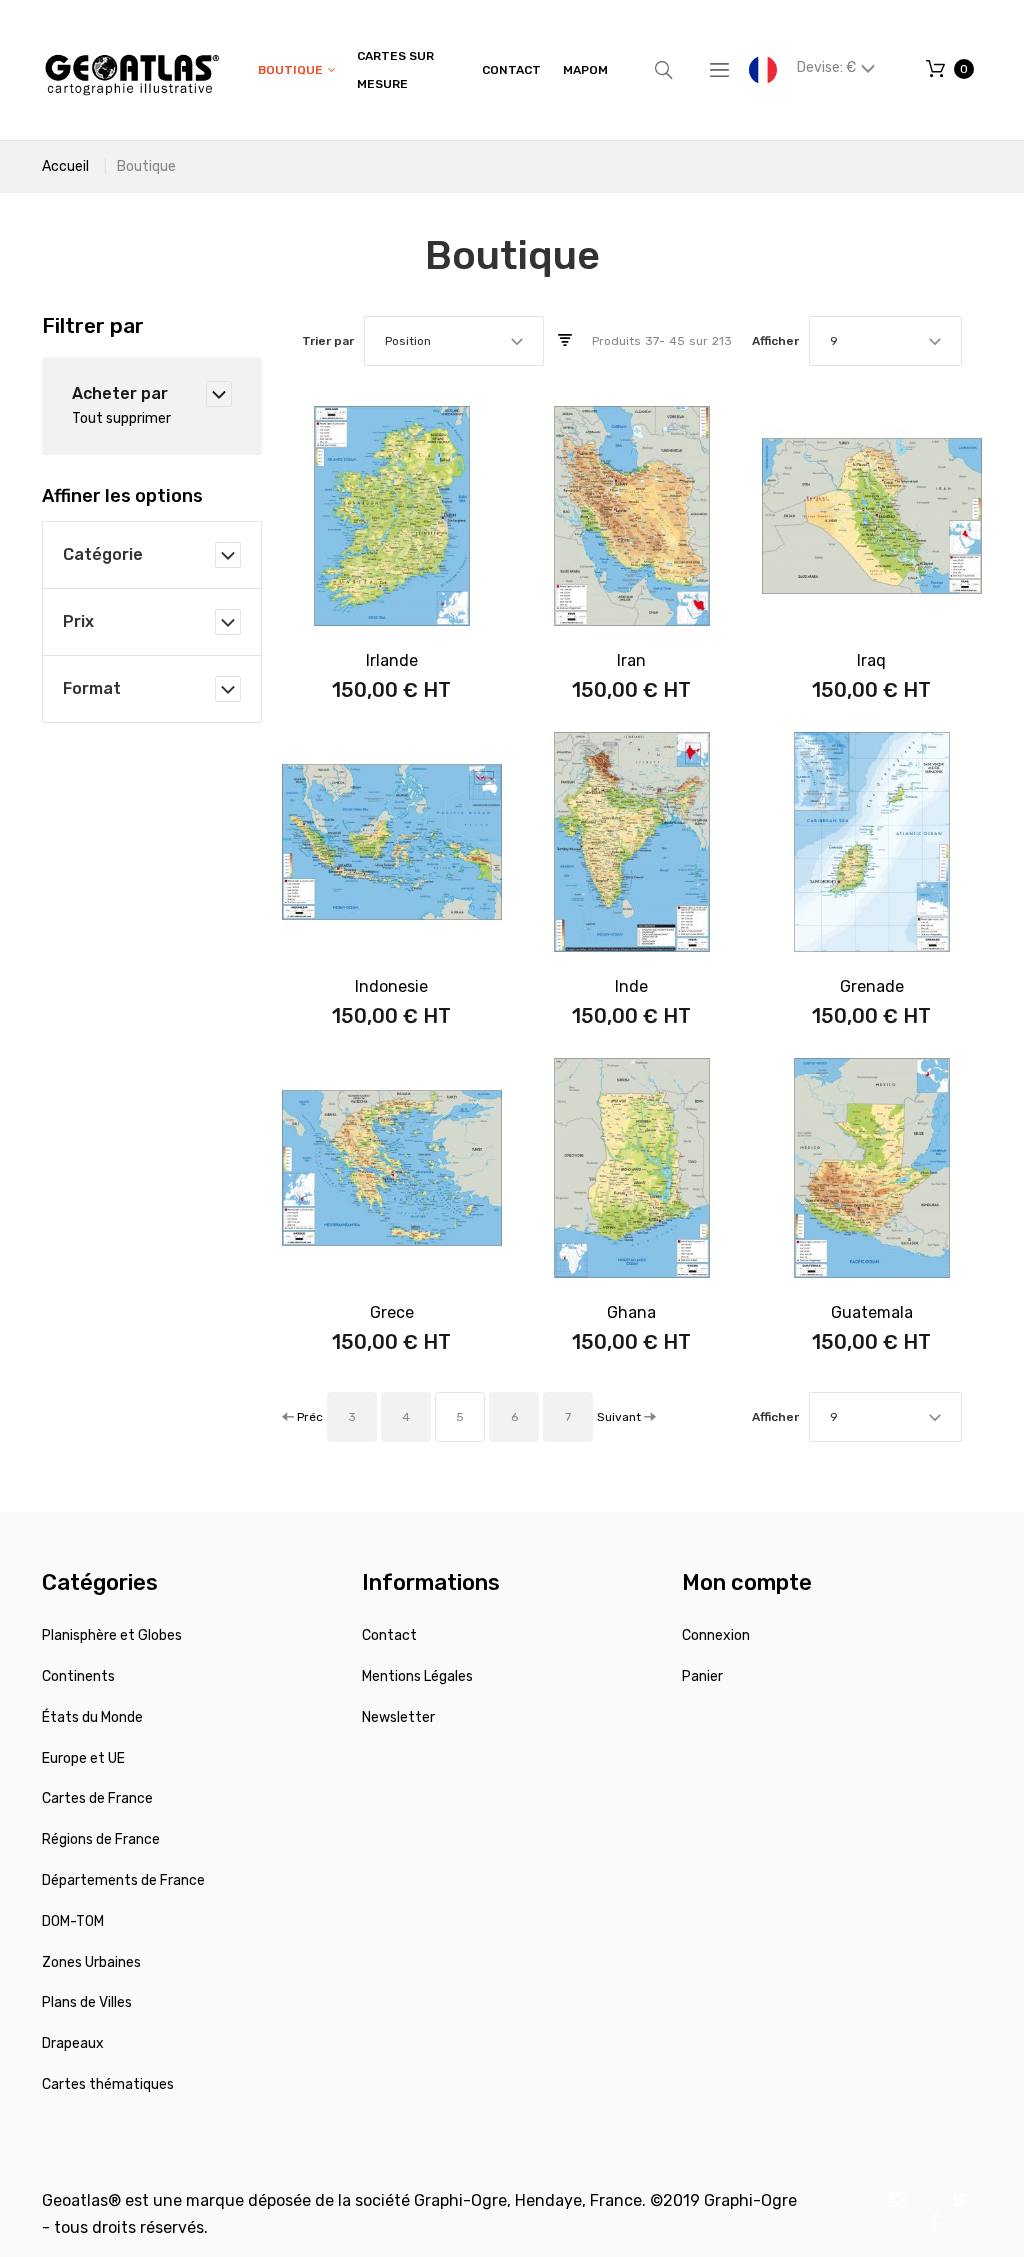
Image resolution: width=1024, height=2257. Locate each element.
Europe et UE (83, 1758)
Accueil (65, 166)
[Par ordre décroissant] (565, 341)
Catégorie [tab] (103, 554)
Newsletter (398, 1717)
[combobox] (454, 341)
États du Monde (92, 1717)
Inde (631, 986)
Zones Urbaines (91, 1962)
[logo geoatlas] (132, 70)
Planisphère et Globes (112, 1635)
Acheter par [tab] (120, 393)
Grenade (872, 986)
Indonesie (391, 986)
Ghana (631, 1312)
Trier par (328, 341)
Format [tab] (92, 688)
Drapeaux (73, 2043)
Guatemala (872, 1312)
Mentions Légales (417, 1676)
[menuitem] (296, 70)
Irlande (392, 660)
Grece (392, 1312)
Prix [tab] (78, 621)
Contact (389, 1635)
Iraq (871, 660)
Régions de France (101, 1839)
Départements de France (123, 1880)
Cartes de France (97, 1798)
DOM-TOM (73, 1921)
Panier (702, 1676)
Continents (78, 1676)
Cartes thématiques (108, 2084)
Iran (631, 660)
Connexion (716, 1635)
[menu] (433, 70)
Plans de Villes (87, 2002)
